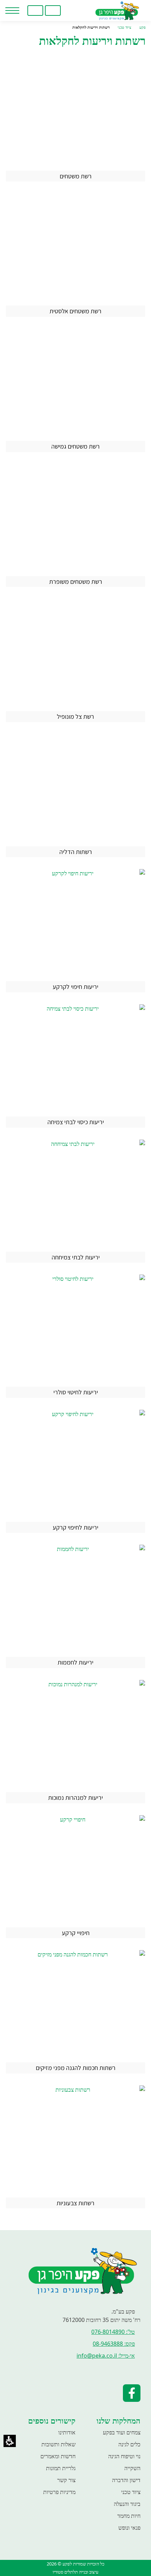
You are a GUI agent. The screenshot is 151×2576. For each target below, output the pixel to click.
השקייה (132, 2468)
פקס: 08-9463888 (114, 2344)
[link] (70, 11)
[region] (75, 28)
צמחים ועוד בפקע (122, 2432)
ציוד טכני (131, 2492)
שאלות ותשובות (58, 2444)
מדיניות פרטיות (59, 2492)
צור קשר (66, 2480)
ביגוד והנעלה (127, 2504)
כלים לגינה (129, 2444)
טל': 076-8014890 (113, 2332)
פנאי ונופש (129, 2528)
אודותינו (67, 2432)
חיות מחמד (129, 2516)
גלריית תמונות (61, 2468)
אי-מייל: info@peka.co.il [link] (106, 2356)
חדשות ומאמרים (58, 2456)
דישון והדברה (126, 2480)
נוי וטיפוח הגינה (124, 2456)
